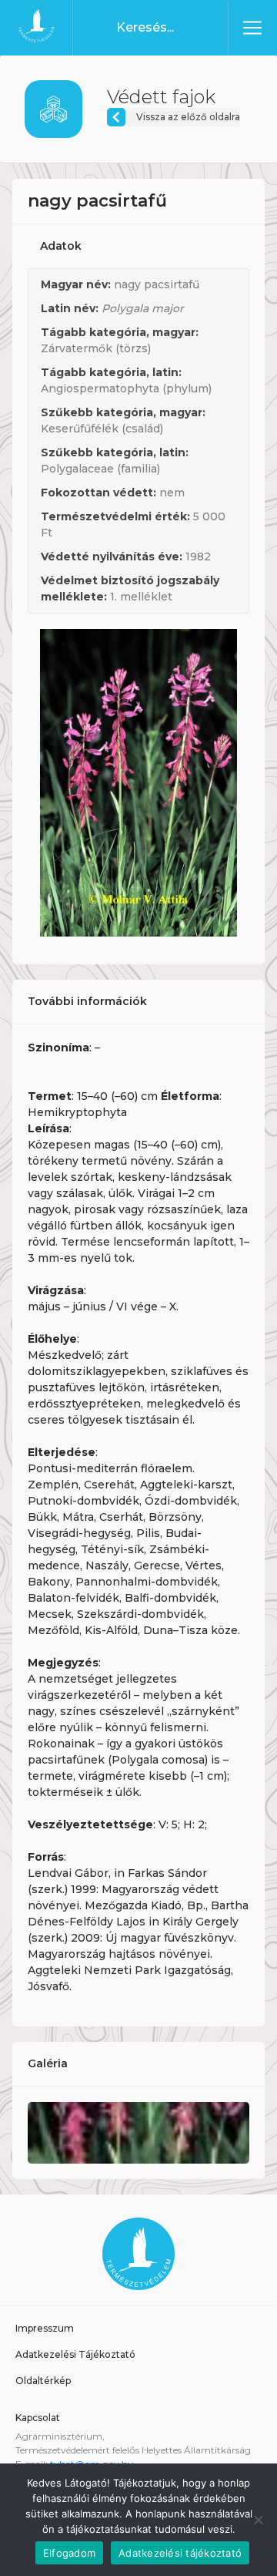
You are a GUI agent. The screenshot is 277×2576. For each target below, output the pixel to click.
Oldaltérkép (43, 2381)
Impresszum (45, 2328)
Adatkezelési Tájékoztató (75, 2354)
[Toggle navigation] (252, 28)
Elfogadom (69, 2553)
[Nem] (258, 2520)
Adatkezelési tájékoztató (180, 2553)
